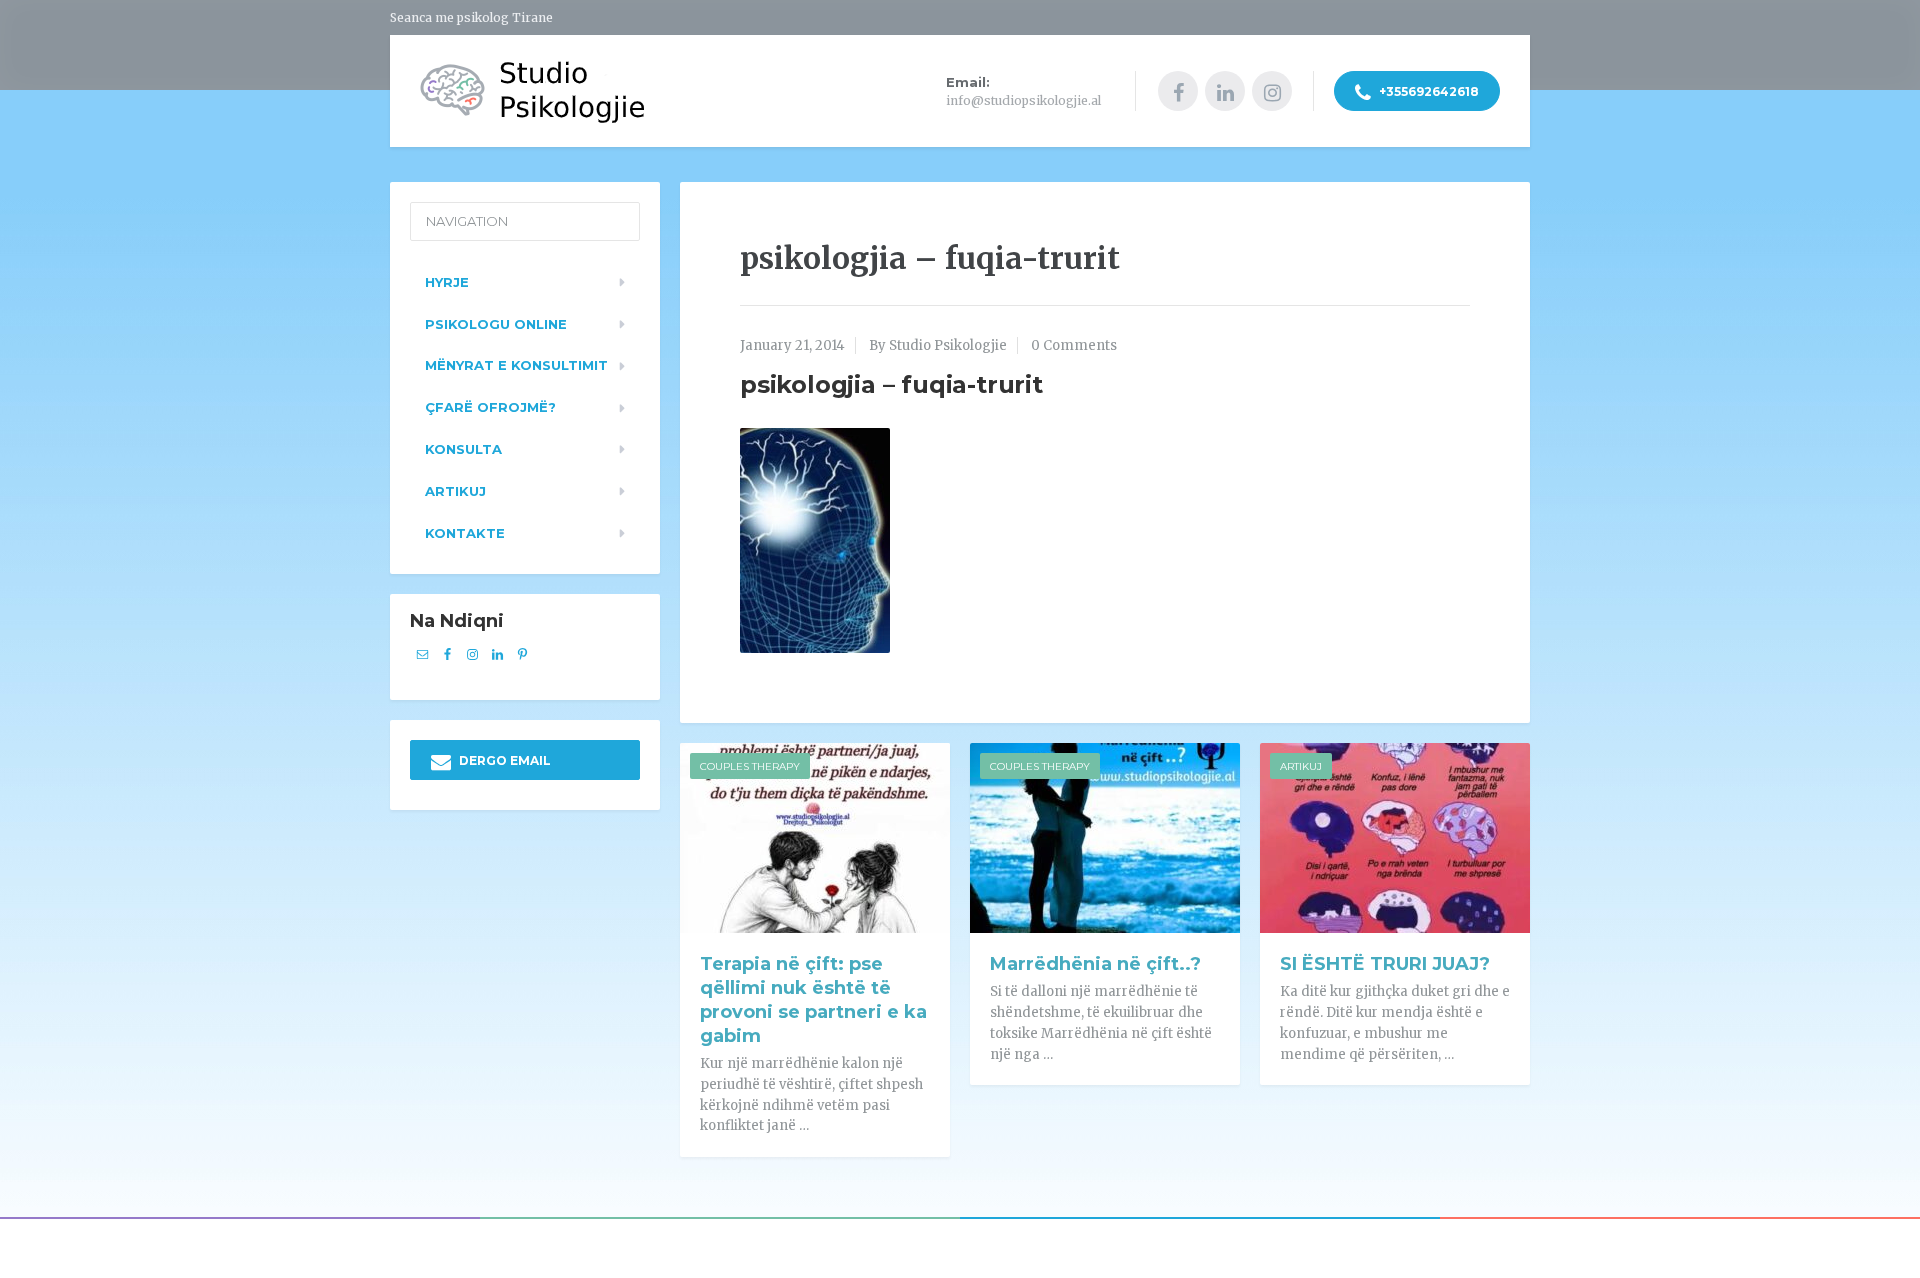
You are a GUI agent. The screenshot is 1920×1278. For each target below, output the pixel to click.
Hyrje (447, 282)
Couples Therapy (750, 766)
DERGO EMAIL (503, 760)
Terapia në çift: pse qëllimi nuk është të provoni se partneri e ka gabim (813, 1000)
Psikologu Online (496, 324)
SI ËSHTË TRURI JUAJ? (1385, 964)
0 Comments (1074, 345)
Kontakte (465, 533)
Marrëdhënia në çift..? (1095, 964)
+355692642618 (1427, 91)
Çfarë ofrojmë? (490, 407)
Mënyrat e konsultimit (516, 365)
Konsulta (463, 449)
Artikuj (1301, 766)
